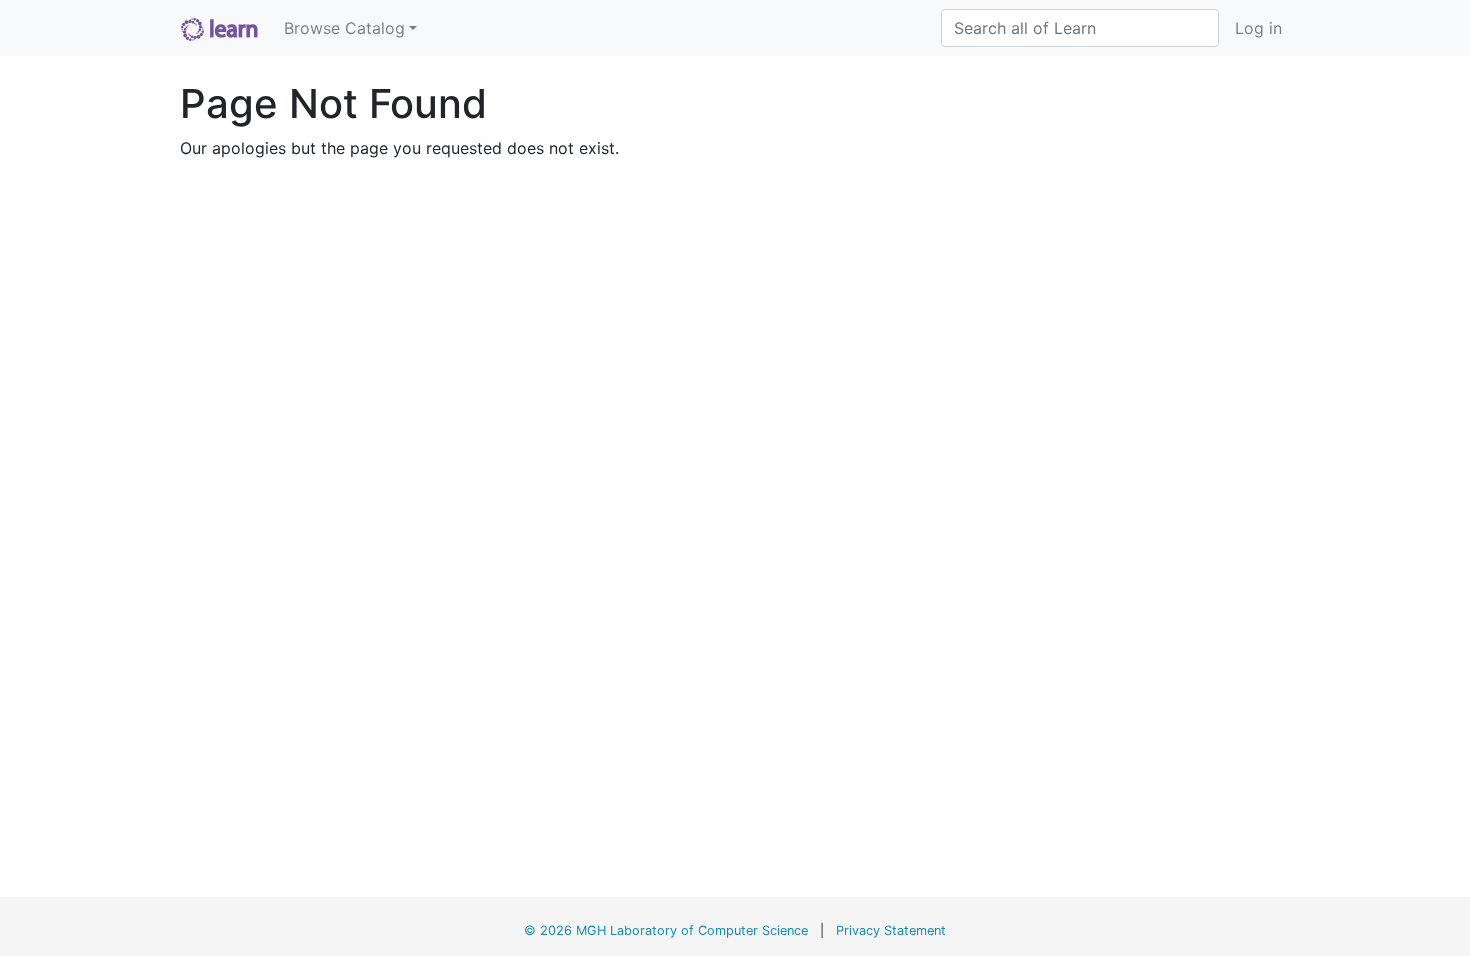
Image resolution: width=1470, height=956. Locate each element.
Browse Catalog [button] (344, 28)
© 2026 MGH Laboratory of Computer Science (666, 930)
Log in (1258, 28)
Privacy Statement (891, 930)
